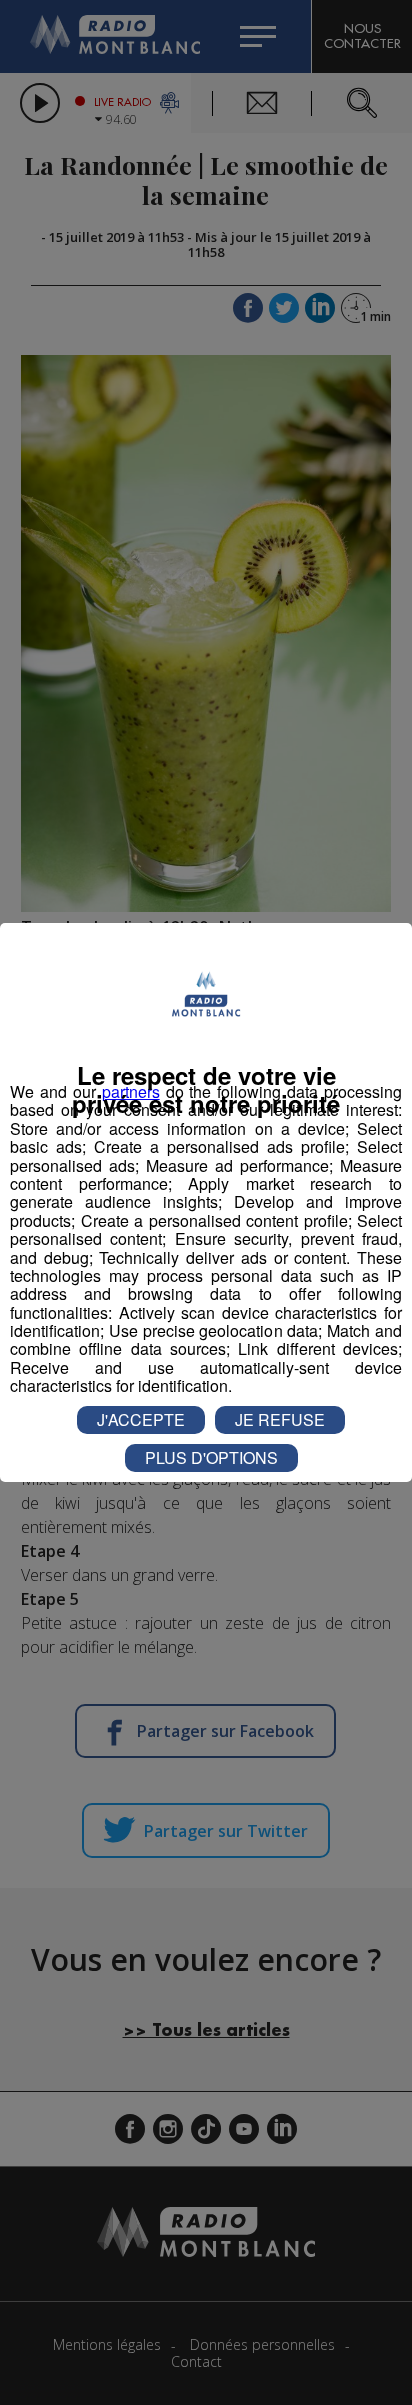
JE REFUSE (280, 1419)
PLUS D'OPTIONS (211, 1457)
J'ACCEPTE (141, 1419)
